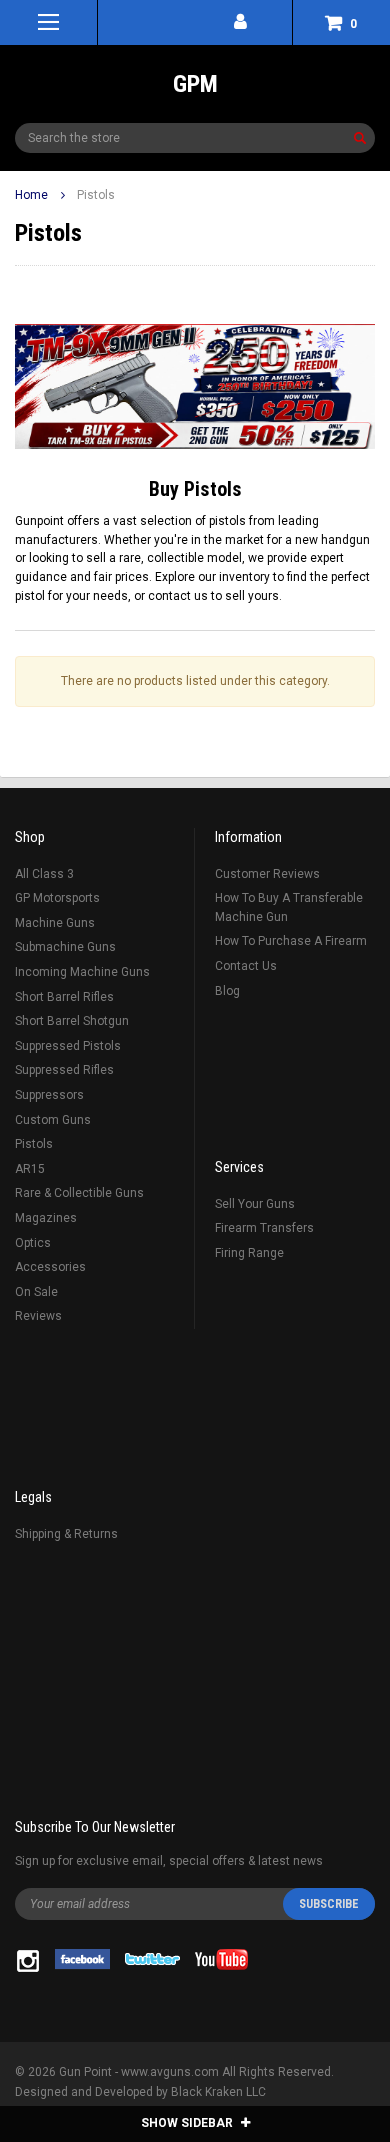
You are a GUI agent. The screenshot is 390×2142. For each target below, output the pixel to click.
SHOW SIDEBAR (188, 2123)
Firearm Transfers (264, 1228)
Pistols (96, 195)
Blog (227, 991)
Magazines (46, 1218)
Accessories (50, 1267)
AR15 (30, 1169)
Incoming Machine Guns (82, 972)
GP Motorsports (57, 898)
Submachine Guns (65, 947)
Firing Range (249, 1253)
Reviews (38, 1316)
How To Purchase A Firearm (291, 941)
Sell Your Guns (255, 1204)
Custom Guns (53, 1120)
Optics (33, 1243)
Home (31, 195)
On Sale (36, 1292)
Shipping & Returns (66, 1534)
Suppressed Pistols (68, 1046)
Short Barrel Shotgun (72, 1021)
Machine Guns (55, 923)
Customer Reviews (267, 874)
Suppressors (49, 1095)
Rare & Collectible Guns (79, 1193)
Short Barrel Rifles (64, 997)
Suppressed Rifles (64, 1070)
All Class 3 (44, 874)
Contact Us (246, 966)
